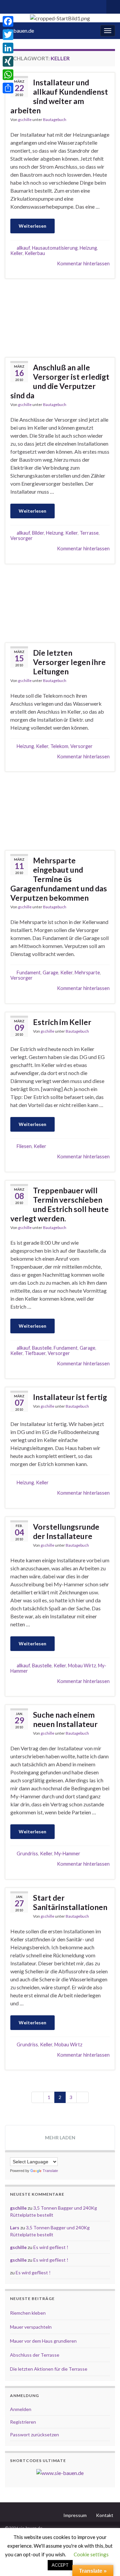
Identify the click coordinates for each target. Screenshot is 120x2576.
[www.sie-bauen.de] (60, 2472)
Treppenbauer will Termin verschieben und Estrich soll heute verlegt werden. (59, 1204)
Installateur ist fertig (70, 1397)
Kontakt (105, 2515)
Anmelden (21, 2409)
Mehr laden (60, 2137)
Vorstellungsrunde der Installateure (66, 1531)
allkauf (23, 248)
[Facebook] (8, 21)
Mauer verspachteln (31, 2327)
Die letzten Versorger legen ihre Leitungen (69, 662)
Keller (16, 253)
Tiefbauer (35, 1353)
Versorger (21, 538)
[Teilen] (8, 88)
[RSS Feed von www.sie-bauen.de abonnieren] (8, 5)
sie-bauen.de (19, 30)
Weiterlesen (32, 226)
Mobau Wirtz (82, 1665)
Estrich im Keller (62, 1022)
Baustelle (42, 1348)
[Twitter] (8, 35)
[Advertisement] (60, 317)
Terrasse (89, 533)
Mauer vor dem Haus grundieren (43, 2341)
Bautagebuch (55, 119)
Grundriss (27, 1853)
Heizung (88, 248)
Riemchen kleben (28, 2313)
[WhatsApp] (8, 75)
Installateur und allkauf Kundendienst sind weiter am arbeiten (59, 96)
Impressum (75, 2515)
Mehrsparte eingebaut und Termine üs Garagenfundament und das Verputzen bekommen (59, 879)
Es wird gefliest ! (51, 2247)
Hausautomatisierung (55, 248)
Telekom (59, 746)
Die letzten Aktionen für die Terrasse (49, 2369)
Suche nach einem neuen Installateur (65, 1719)
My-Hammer (67, 1853)
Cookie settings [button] (91, 2554)
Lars (15, 2227)
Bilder (38, 533)
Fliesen (24, 1146)
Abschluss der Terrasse (35, 2355)
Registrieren (23, 2422)
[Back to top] (105, 2561)
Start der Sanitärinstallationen (70, 1902)
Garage (50, 972)
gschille (25, 119)
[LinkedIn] (8, 48)
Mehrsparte (87, 972)
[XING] (8, 61)
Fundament (29, 972)
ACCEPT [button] (60, 2565)
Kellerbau (35, 253)
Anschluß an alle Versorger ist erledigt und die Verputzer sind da (60, 381)
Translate (50, 2171)
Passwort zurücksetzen (34, 2434)
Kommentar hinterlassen (83, 263)
